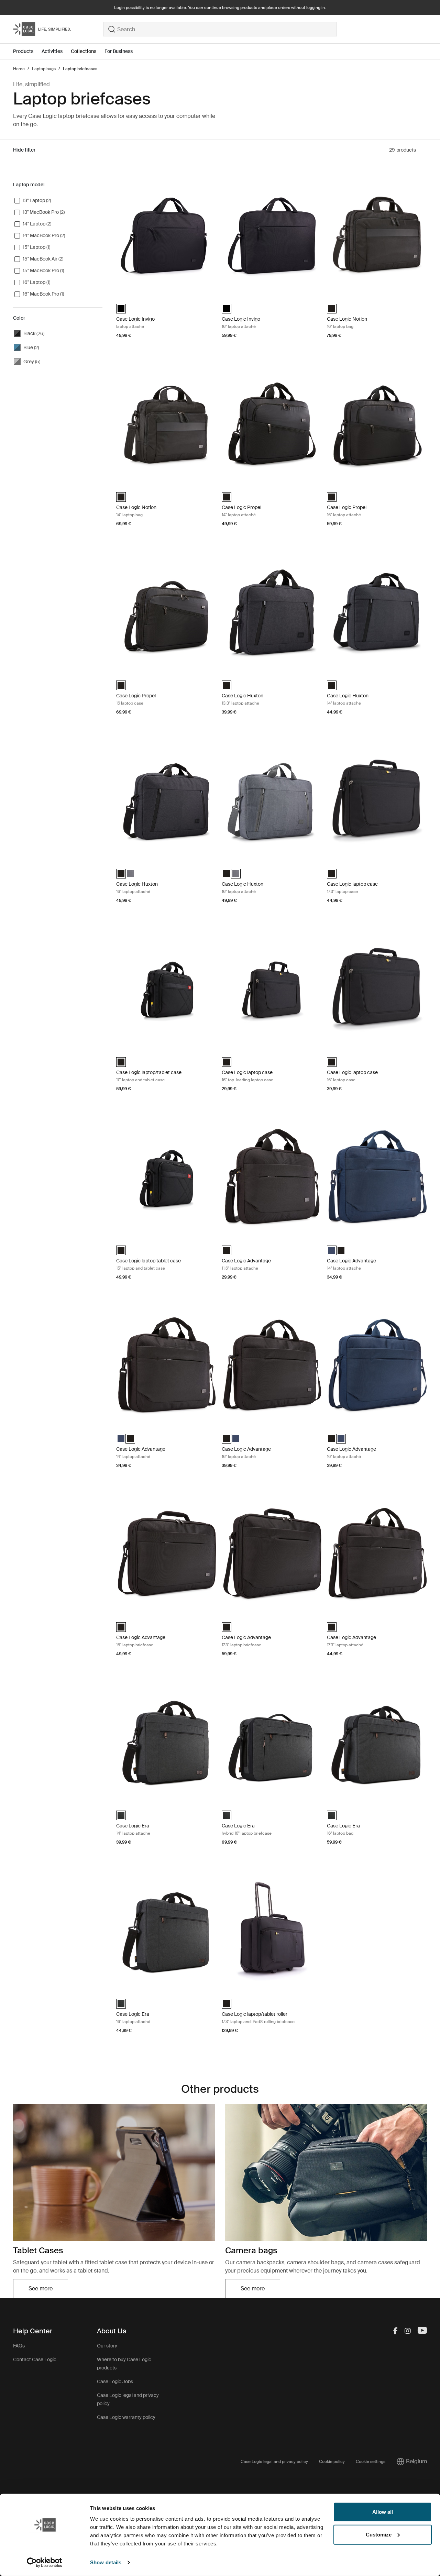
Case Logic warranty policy (126, 2417)
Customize (379, 2534)
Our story (107, 2346)
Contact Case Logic (35, 2359)
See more (48, 2291)
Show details (106, 2562)
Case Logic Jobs (115, 2381)
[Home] (58, 29)
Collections (84, 51)
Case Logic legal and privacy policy (274, 2462)
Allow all (383, 2512)
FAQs (19, 2346)
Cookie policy (332, 2462)
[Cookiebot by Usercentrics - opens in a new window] (45, 2563)
